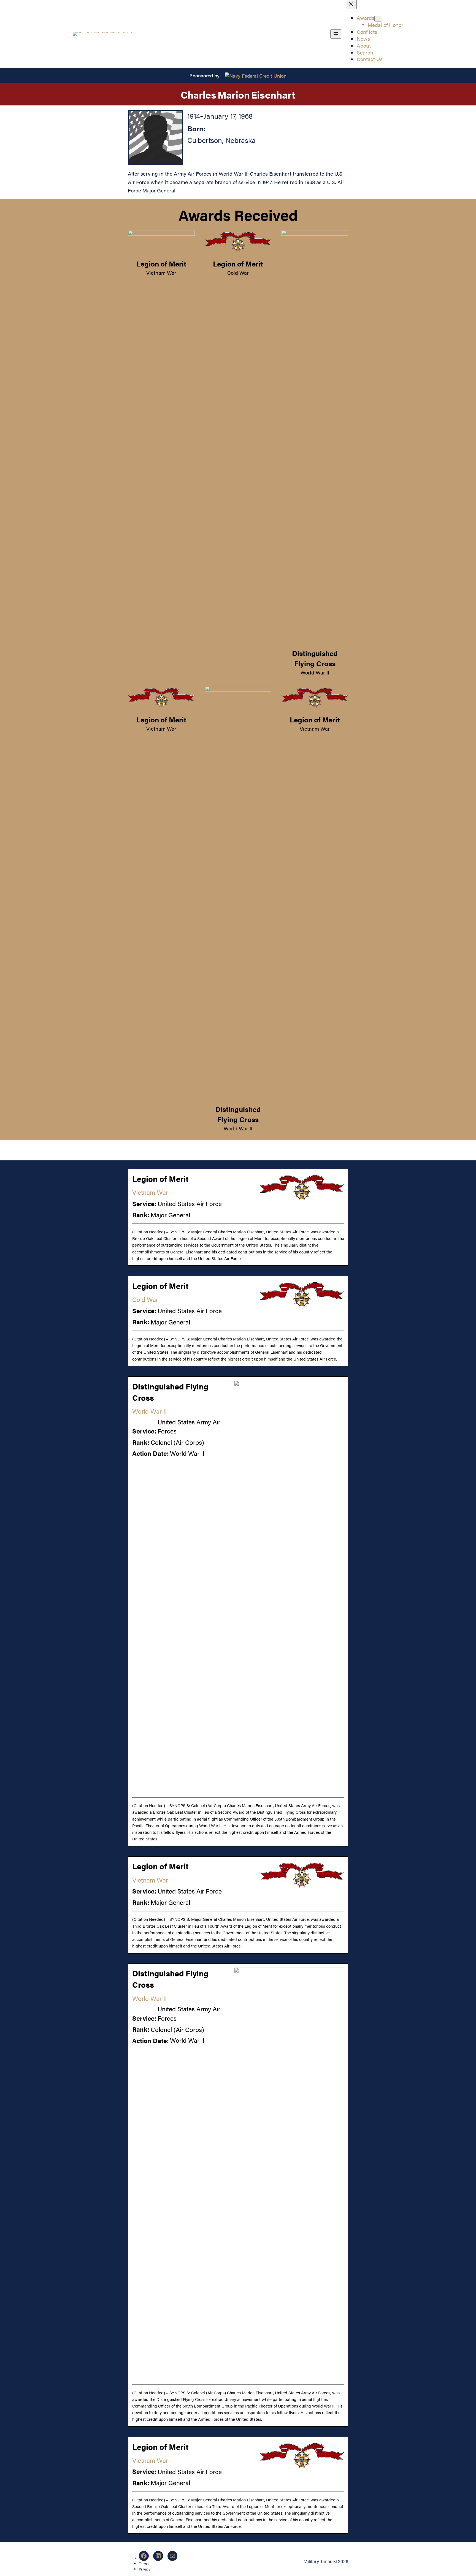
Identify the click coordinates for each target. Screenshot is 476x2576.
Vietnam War (161, 273)
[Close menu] (351, 5)
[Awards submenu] (378, 19)
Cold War (238, 273)
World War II (315, 672)
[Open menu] (336, 34)
